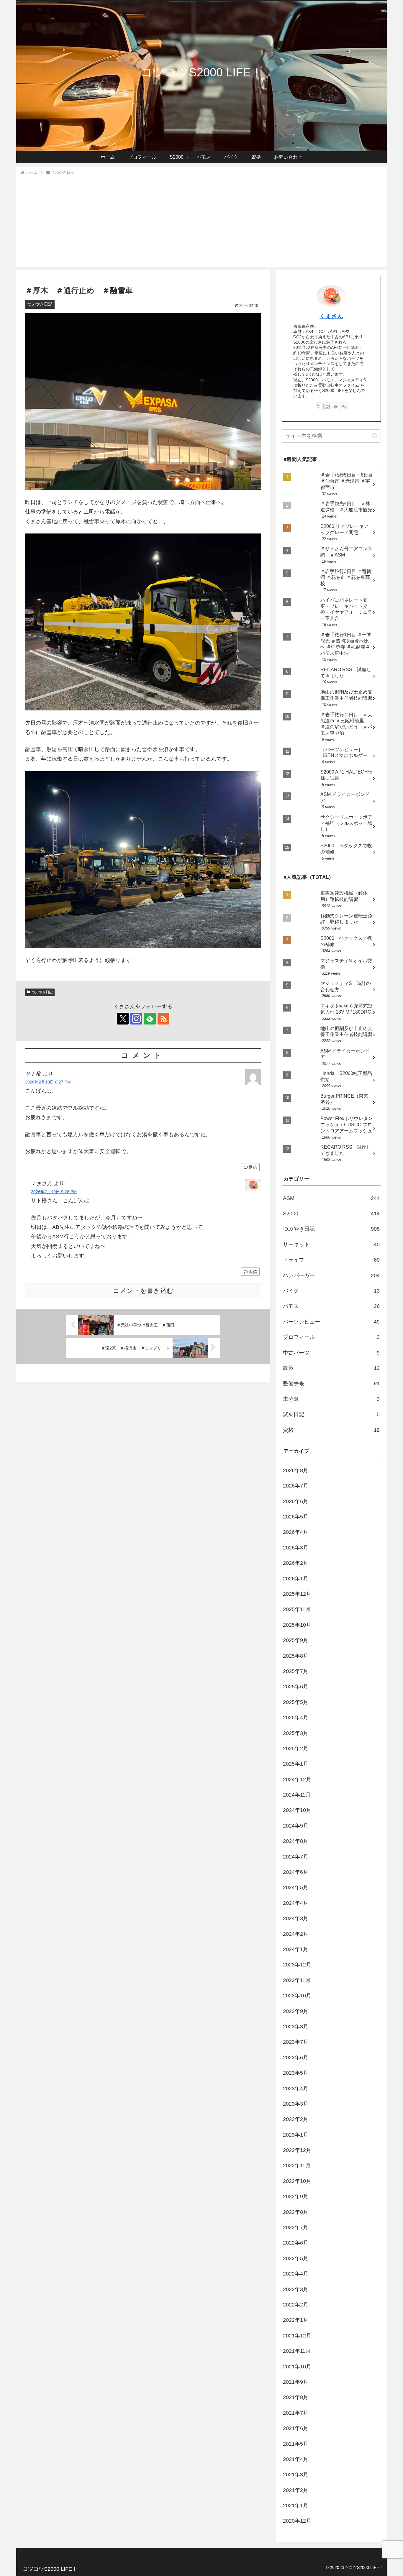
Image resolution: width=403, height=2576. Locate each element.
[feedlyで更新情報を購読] (150, 1019)
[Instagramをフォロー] (136, 1019)
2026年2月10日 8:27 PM (48, 1082)
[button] (375, 436)
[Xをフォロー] (123, 1019)
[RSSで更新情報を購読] (163, 1019)
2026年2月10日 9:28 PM (54, 1192)
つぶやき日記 (42, 992)
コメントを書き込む (143, 1291)
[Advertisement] (201, 220)
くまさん (331, 316)
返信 (253, 1167)
